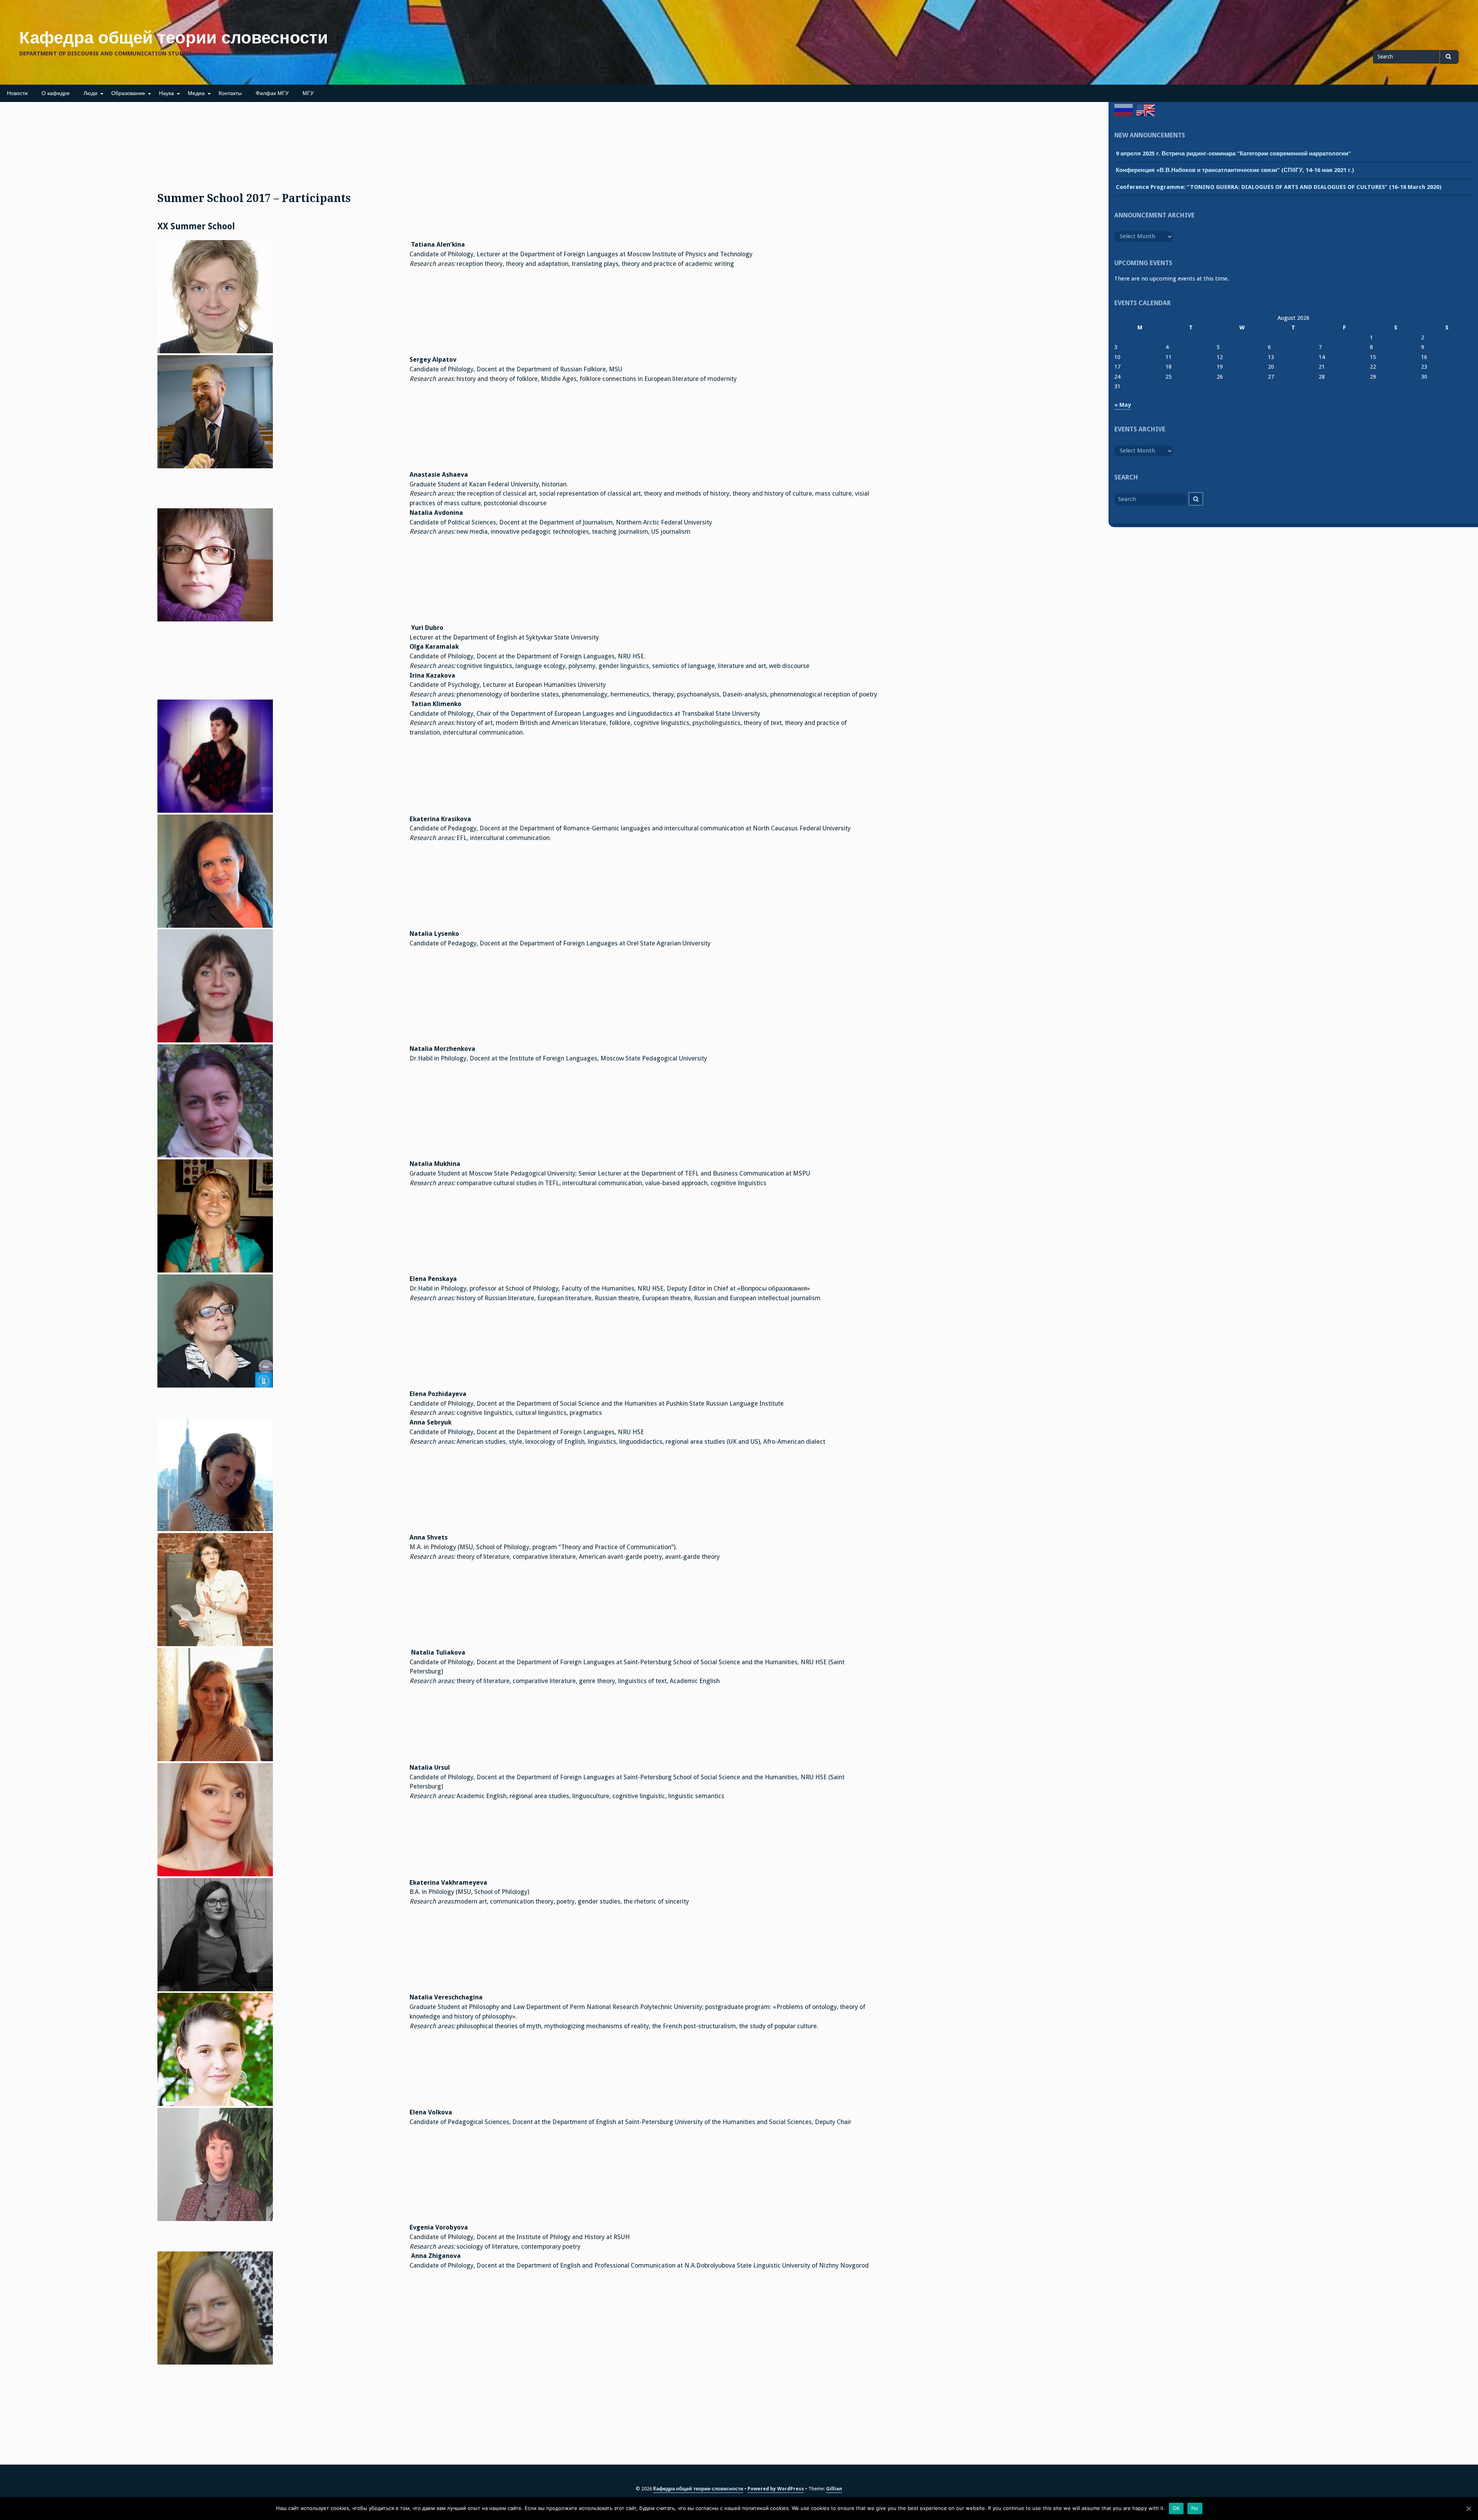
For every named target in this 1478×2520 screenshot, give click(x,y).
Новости (17, 93)
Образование (128, 93)
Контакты (230, 93)
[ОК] (1468, 2508)
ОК (1176, 2508)
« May (1123, 405)
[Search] (1196, 499)
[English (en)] (1145, 110)
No (1195, 2508)
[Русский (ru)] (1124, 110)
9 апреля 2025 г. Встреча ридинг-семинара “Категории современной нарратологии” (1233, 154)
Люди (90, 93)
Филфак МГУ (272, 93)
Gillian (834, 2489)
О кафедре (56, 93)
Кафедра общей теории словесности (174, 38)
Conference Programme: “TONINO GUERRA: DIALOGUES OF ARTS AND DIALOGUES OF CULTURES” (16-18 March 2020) (1279, 187)
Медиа (196, 93)
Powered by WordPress (776, 2489)
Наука (166, 93)
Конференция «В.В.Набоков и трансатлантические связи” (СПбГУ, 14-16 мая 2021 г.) (1235, 170)
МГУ (308, 93)
